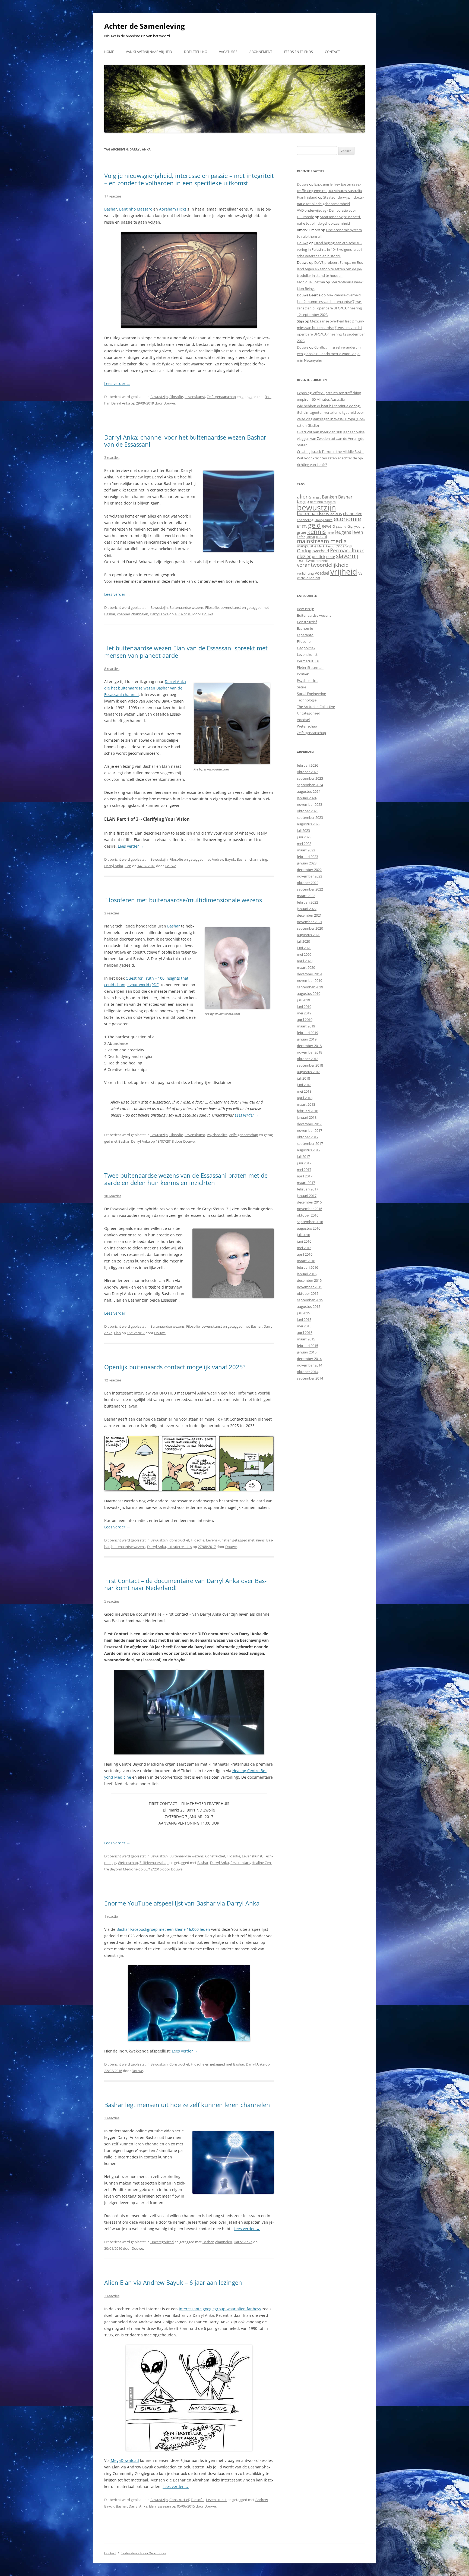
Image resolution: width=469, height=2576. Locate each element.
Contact (332, 52)
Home (109, 52)
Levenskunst (195, 397)
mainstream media (322, 541)
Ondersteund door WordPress (143, 2553)
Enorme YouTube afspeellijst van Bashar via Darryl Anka (182, 1903)
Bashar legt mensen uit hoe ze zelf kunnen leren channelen (187, 2105)
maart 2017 (306, 1183)
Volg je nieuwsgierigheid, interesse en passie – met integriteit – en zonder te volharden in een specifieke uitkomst (189, 179)
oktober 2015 (308, 1293)
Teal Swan (306, 560)
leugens (343, 532)
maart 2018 (306, 1104)
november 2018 (310, 1052)
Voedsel (303, 720)
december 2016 (309, 1202)
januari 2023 (307, 863)
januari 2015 (307, 1352)
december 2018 (309, 1046)
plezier (304, 556)
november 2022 (310, 876)
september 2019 (310, 987)
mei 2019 (304, 1013)
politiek (319, 557)
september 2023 (310, 817)
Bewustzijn (159, 397)
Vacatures (228, 52)
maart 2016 (306, 1261)
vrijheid (344, 572)
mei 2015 (304, 1326)
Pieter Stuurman (310, 667)
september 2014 (310, 1378)
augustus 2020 (309, 935)
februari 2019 (308, 1033)
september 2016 (310, 1222)
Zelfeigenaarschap (221, 397)
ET (299, 526)
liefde (301, 537)
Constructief (179, 1540)
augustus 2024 (309, 791)
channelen (140, 614)
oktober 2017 (308, 1137)
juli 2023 (303, 831)
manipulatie (307, 546)
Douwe (169, 403)
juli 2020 (303, 941)
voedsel (322, 573)
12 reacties (113, 1380)
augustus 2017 (309, 1150)
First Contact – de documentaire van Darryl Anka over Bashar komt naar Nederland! (185, 1584)
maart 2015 (306, 1339)
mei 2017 (304, 1170)
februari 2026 (308, 765)
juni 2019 (304, 1007)
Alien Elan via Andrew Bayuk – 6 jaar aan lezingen (173, 2282)
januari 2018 (307, 1117)
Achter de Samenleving (145, 26)
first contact (240, 1863)
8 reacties (112, 669)
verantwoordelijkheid (323, 565)
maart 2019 (306, 1026)
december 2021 (309, 915)
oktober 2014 (308, 1372)
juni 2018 (304, 1085)
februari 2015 (308, 1346)
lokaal (311, 537)
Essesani (164, 2506)
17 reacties (113, 196)
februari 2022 (308, 902)
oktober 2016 (308, 1215)
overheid (321, 551)
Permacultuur (347, 550)
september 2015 (310, 1300)
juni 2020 (304, 948)
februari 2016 (308, 1267)
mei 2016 (304, 1248)
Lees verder (117, 383)
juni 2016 (304, 1241)
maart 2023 (306, 850)
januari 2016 (307, 1274)
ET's (304, 526)
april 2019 (305, 1020)
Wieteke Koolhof (309, 578)
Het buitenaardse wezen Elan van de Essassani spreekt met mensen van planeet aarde (186, 651)
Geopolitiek (306, 648)
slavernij (347, 556)
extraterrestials (180, 1547)
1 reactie (111, 1916)
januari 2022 (307, 909)
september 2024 (310, 785)
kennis (316, 532)
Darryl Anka (121, 403)
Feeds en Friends (299, 52)
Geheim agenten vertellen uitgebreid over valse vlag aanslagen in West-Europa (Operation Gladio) (331, 419)
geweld (328, 526)
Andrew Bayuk (223, 859)
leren (330, 533)
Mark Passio (326, 546)
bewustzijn (316, 507)
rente (331, 557)
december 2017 (309, 1124)
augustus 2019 (309, 994)
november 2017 (310, 1130)
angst (317, 497)
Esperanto (305, 635)
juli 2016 (303, 1235)
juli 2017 (303, 1157)
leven (358, 532)
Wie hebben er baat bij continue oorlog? (329, 406)
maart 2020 (306, 967)
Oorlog (304, 551)
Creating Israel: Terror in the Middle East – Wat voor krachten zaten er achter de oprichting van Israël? (330, 458)
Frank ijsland (307, 197)
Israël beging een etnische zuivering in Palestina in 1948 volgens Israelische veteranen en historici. (330, 249)
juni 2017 (304, 1163)
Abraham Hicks (173, 209)
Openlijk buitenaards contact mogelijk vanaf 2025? (175, 1367)
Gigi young (356, 526)
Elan (128, 866)
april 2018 (305, 1098)
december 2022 (309, 870)
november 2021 (310, 922)
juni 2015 (304, 1320)
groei (302, 532)
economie (347, 519)
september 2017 (310, 1143)
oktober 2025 (308, 772)
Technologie (307, 700)
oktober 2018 (308, 1059)
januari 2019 (307, 1039)
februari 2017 (308, 1189)
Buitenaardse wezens (186, 607)
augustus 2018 (309, 1072)
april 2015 (305, 1333)
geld (314, 525)
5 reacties (112, 1601)
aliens (260, 1540)
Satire (302, 687)
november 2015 (310, 1287)
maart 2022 (306, 896)
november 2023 (310, 804)
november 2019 (310, 980)
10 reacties (113, 1196)
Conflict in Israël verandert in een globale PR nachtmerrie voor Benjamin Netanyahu (329, 354)
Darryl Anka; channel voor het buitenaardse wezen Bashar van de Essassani (185, 441)
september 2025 (310, 778)
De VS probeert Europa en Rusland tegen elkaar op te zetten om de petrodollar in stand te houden (330, 269)
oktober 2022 (308, 883)
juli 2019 (303, 1000)
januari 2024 (307, 798)
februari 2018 (308, 1111)
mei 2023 (304, 844)
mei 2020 (304, 954)
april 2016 (305, 1254)
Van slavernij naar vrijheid (149, 52)
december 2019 (309, 974)
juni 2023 (304, 837)
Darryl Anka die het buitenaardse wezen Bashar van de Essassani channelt (145, 688)
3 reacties (112, 457)
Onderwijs (344, 546)
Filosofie (176, 397)
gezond (341, 526)
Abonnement (261, 52)
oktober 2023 (308, 811)
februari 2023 (308, 857)
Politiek (303, 674)
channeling (258, 859)
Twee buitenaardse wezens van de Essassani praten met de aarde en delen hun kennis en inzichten (186, 1179)
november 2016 (310, 1209)
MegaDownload (124, 2460)
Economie (305, 628)
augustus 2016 (309, 1228)
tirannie (322, 561)
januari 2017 (307, 1196)
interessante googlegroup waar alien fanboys (220, 2309)
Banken (329, 497)
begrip (303, 501)
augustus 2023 (309, 824)
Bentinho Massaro (136, 209)
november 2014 (310, 1365)
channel (123, 614)
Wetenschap (128, 1863)
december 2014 (309, 1359)
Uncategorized (162, 2242)
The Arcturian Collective (316, 707)
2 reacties (112, 2118)
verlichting (305, 573)
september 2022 (310, 889)
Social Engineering (311, 694)
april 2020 (305, 961)
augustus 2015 (309, 1306)
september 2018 (310, 1065)
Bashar (111, 209)
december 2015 (309, 1280)
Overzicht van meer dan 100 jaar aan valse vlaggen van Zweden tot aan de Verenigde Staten (331, 438)
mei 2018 (304, 1091)
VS (360, 573)
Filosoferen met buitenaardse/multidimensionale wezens (183, 900)
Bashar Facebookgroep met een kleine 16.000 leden (163, 1929)
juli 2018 (303, 1078)
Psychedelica (217, 1135)
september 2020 (310, 928)
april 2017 (305, 1176)
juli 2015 (303, 1313)
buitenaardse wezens (128, 1547)
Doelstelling (196, 52)
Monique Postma (311, 282)
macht (322, 536)
